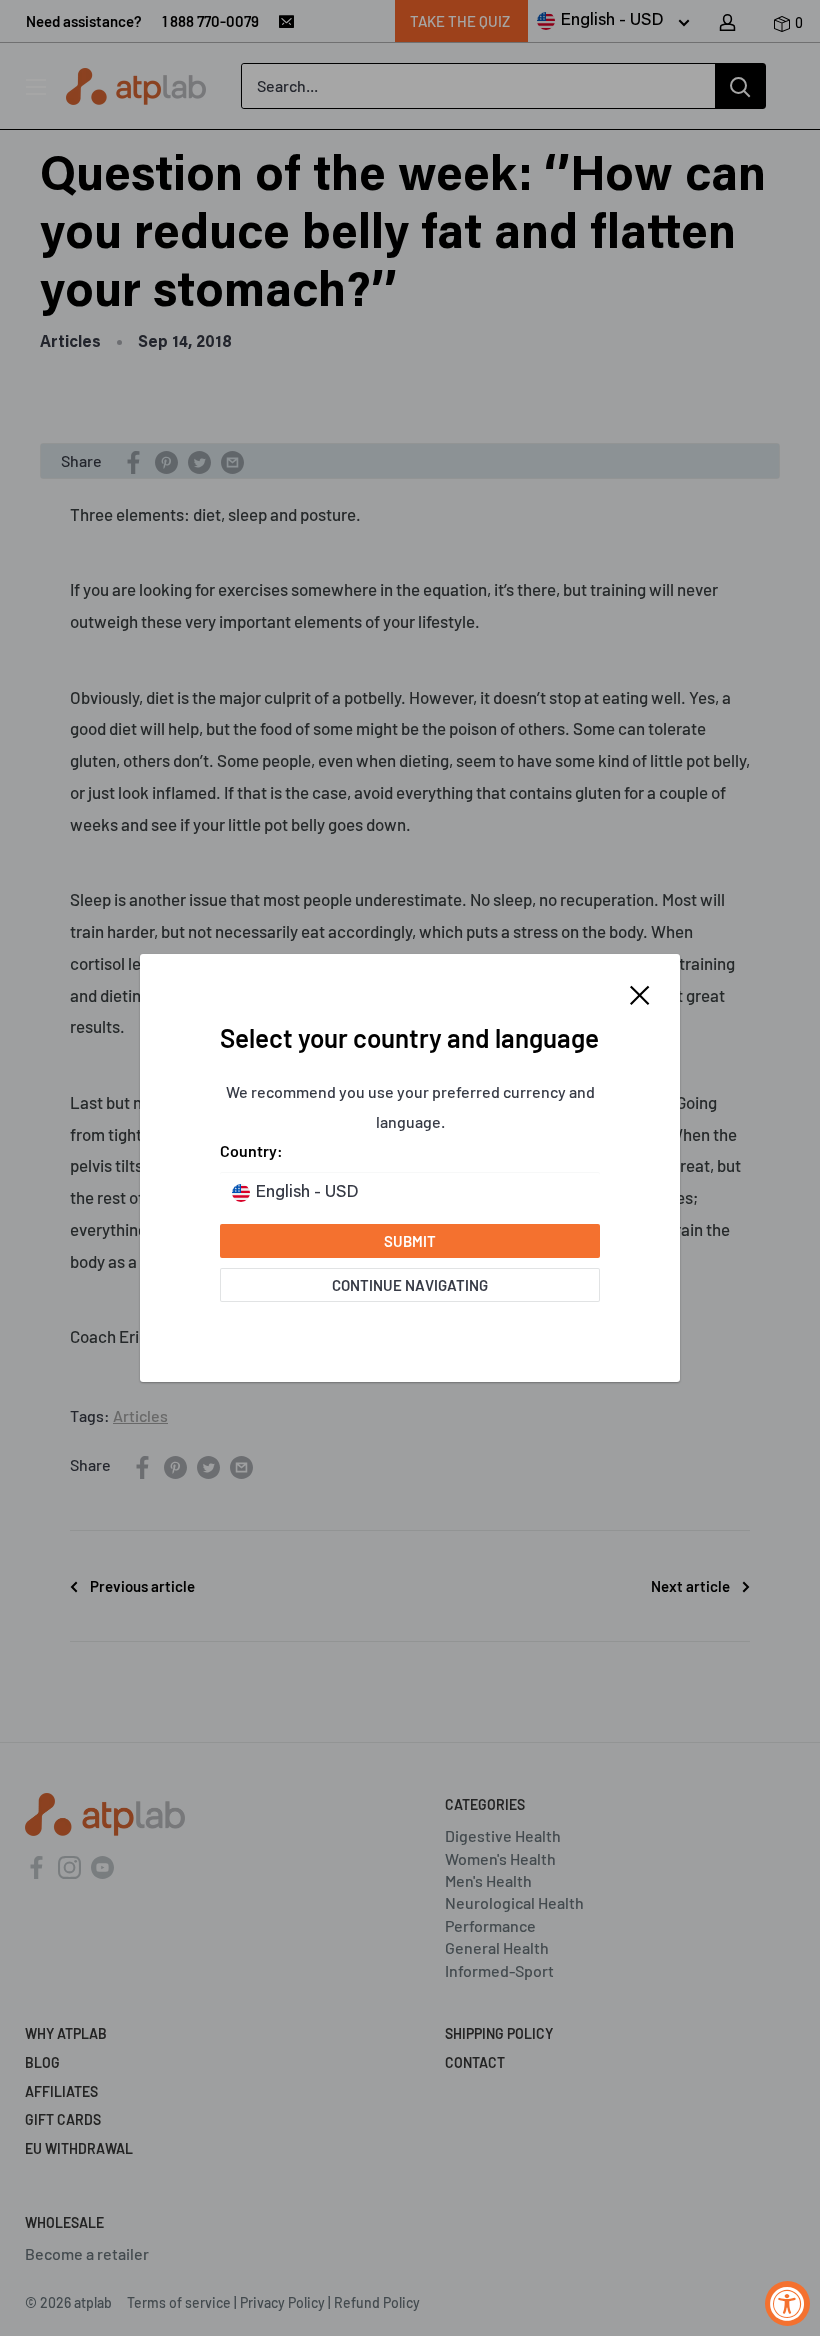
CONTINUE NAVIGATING (410, 1285)
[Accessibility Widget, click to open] (787, 2303)
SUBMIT (410, 1241)
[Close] (640, 993)
